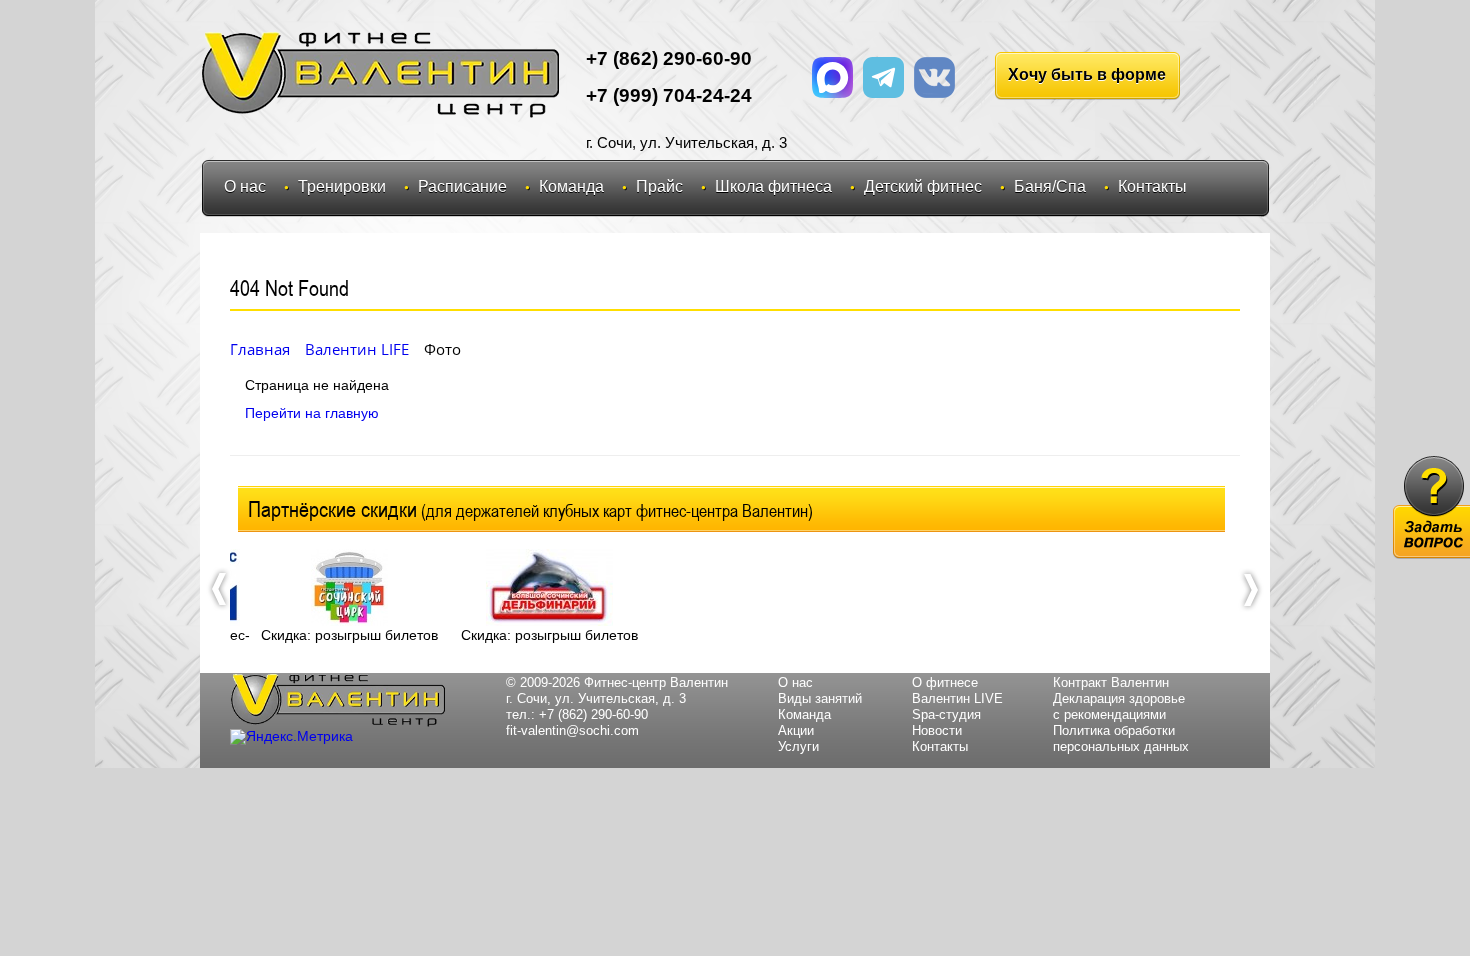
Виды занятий (820, 698)
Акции (796, 730)
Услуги (798, 746)
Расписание (462, 186)
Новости (937, 730)
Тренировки (342, 186)
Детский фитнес (923, 186)
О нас (245, 186)
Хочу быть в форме (1087, 74)
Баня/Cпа (1050, 186)
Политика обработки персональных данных (1121, 738)
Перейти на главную (312, 413)
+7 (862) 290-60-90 (593, 714)
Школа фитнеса (773, 186)
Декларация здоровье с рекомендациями (1119, 706)
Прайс (659, 186)
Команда (571, 186)
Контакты (1152, 186)
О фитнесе (945, 682)
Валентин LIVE (957, 698)
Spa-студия (946, 714)
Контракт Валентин (1111, 682)
